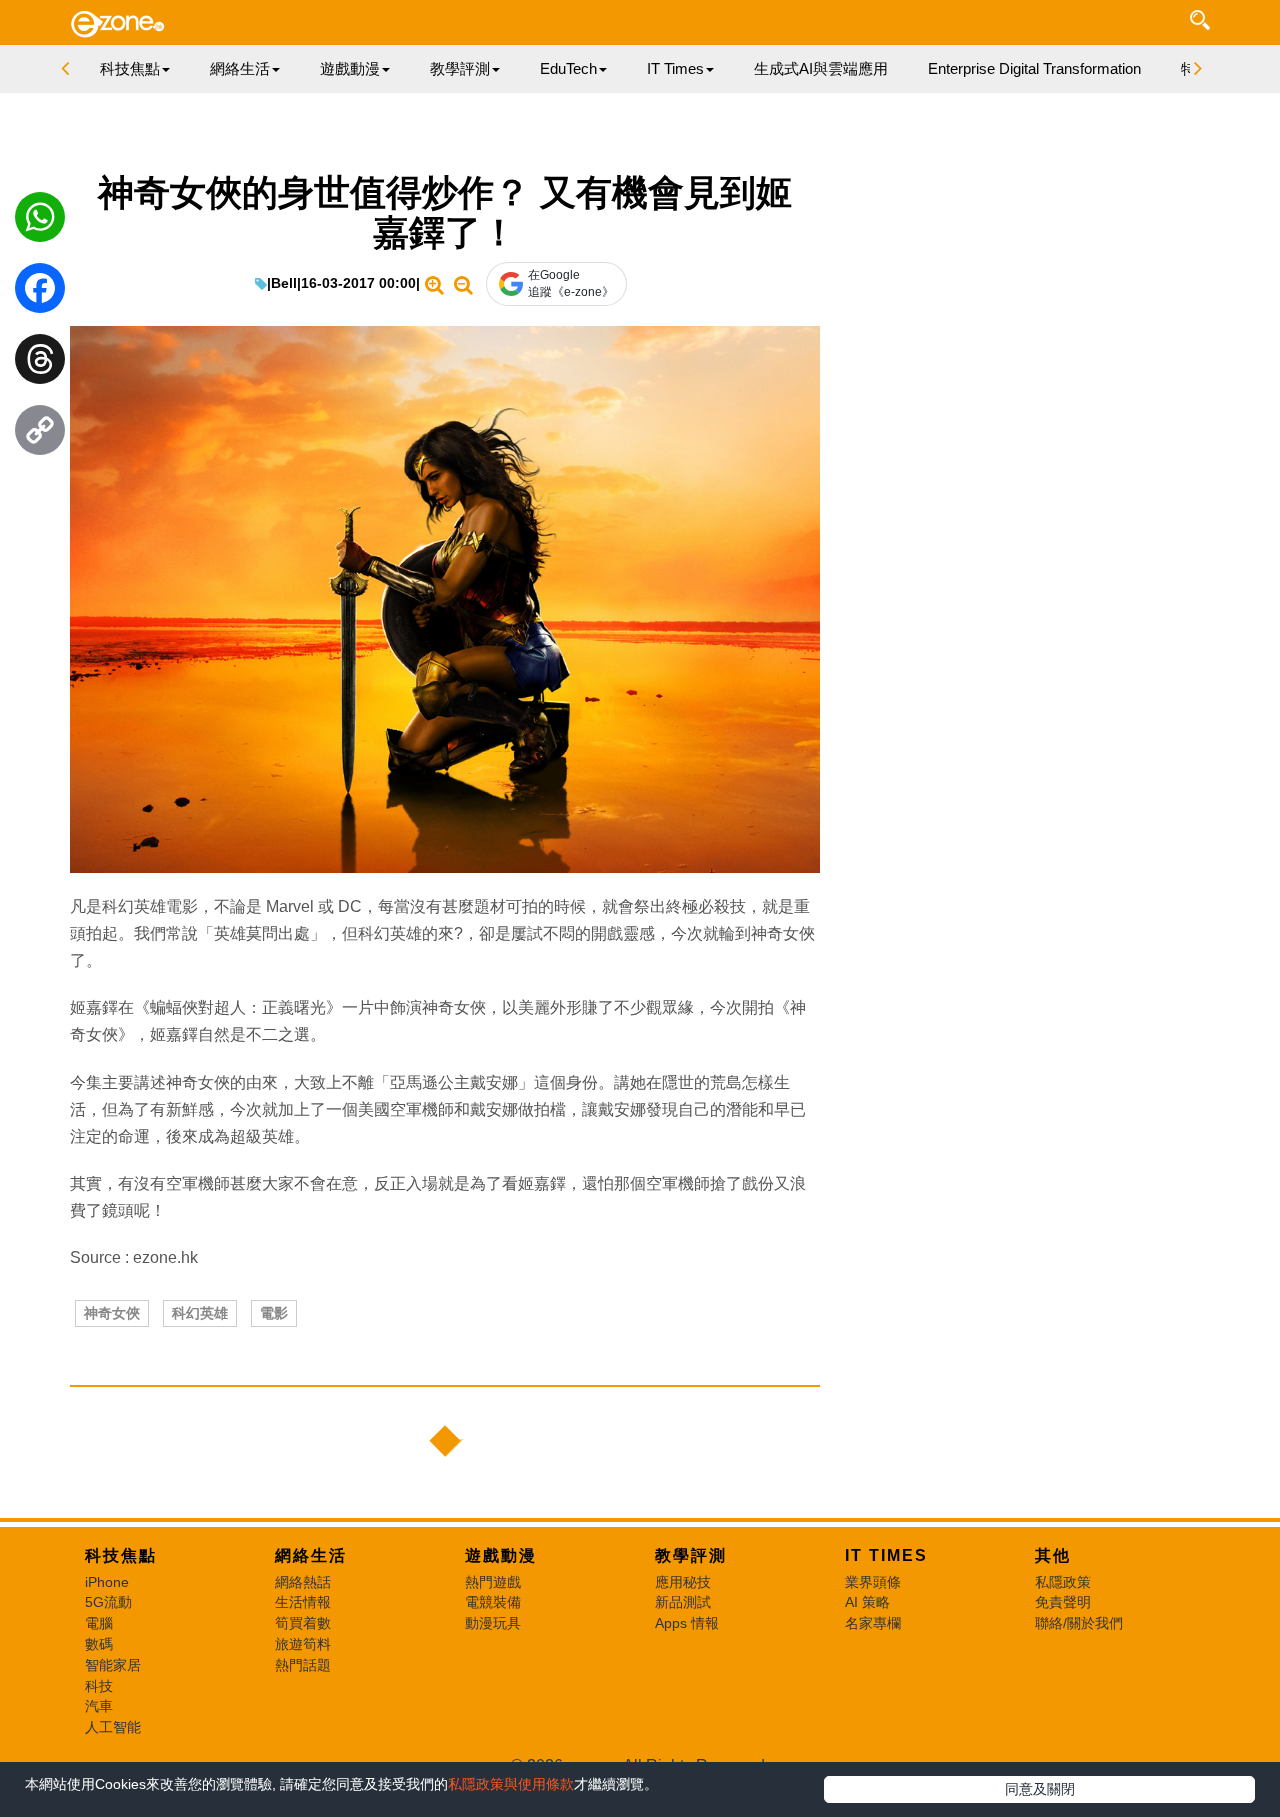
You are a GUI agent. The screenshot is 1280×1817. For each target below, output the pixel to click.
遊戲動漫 (501, 1555)
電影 (274, 1313)
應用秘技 (683, 1582)
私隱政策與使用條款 (511, 1784)
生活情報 (303, 1602)
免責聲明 (1063, 1602)
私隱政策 (1063, 1582)
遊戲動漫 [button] (350, 68)
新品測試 (683, 1602)
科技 (99, 1686)
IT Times (886, 1555)
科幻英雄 (200, 1313)
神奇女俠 (112, 1313)
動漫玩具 (493, 1623)
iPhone (107, 1582)
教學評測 (691, 1555)
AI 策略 (867, 1602)
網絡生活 (311, 1555)
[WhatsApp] (40, 222)
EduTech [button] (568, 68)
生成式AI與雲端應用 (821, 68)
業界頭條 (873, 1582)
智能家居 (113, 1665)
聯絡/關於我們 (1079, 1623)
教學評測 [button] (460, 68)
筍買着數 (303, 1623)
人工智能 (113, 1727)
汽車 (99, 1706)
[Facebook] (40, 293)
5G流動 (108, 1602)
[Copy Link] (40, 435)
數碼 (99, 1644)
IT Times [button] (675, 68)
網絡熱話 (303, 1582)
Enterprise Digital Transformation (1034, 68)
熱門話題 (303, 1665)
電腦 (99, 1623)
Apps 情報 (687, 1623)
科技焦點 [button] (130, 68)
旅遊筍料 (303, 1644)
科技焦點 (121, 1555)
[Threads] (40, 364)
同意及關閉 (1040, 1789)
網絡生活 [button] (240, 68)
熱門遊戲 (493, 1582)
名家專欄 (873, 1623)
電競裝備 (493, 1602)
